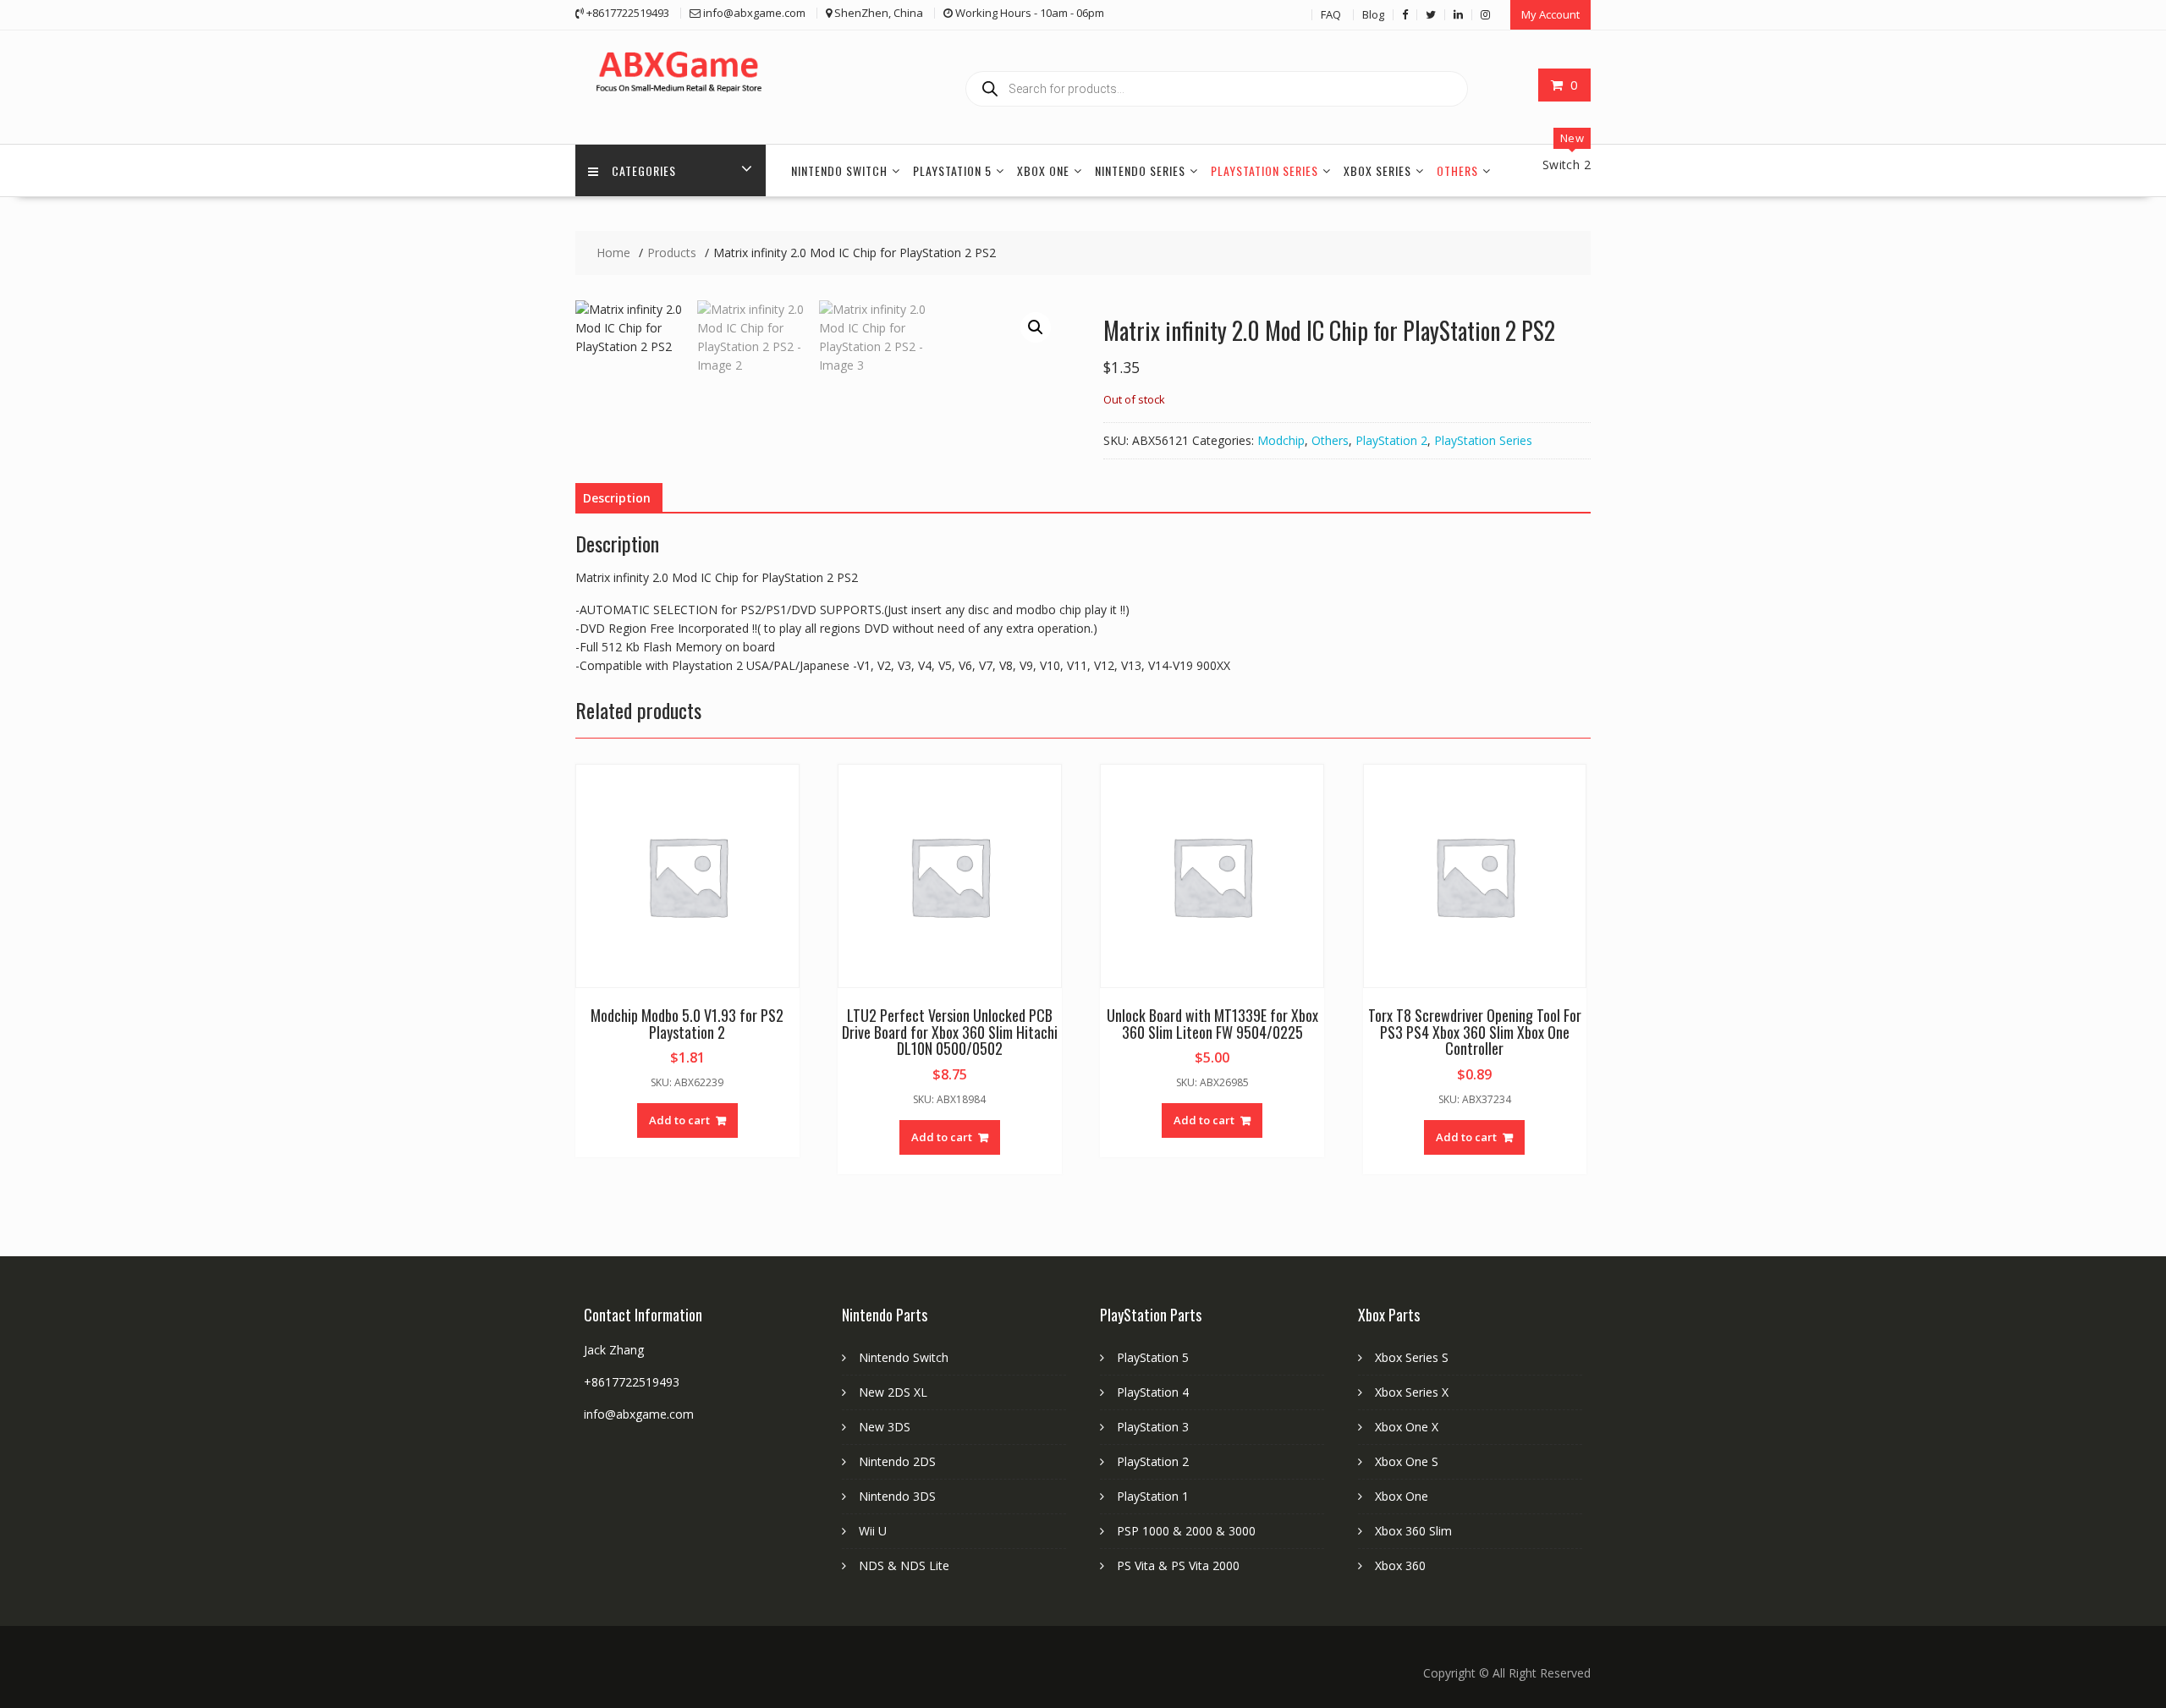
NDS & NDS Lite (904, 1565)
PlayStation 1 (1153, 1496)
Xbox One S (1407, 1461)
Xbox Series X (1412, 1392)
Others (1457, 170)
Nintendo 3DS (897, 1496)
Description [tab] (617, 498)
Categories (644, 170)
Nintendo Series (1140, 170)
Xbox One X (1407, 1427)
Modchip (1281, 440)
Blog (1373, 14)
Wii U (873, 1531)
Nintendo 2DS (897, 1461)
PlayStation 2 (1391, 440)
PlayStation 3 (1153, 1427)
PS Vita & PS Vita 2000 (1178, 1565)
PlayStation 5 (952, 170)
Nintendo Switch (839, 170)
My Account (1550, 14)
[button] (1036, 327)
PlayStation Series (1264, 170)
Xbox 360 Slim (1413, 1531)
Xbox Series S (1412, 1357)
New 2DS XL (893, 1392)
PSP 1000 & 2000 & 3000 (1186, 1531)
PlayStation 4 (1153, 1392)
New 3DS (885, 1427)
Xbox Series (1377, 170)
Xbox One (1043, 170)
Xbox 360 (1400, 1565)
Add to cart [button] (679, 1120)
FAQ (1331, 14)
